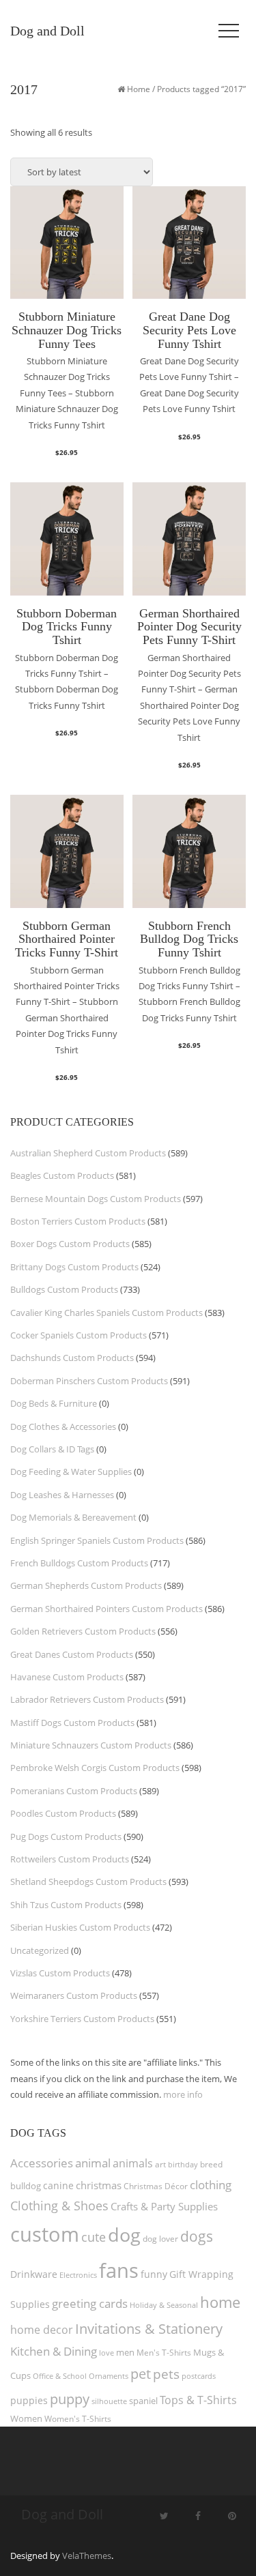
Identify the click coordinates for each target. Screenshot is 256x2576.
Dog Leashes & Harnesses (62, 1495)
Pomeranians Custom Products (74, 1791)
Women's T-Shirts (78, 2419)
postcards (199, 2376)
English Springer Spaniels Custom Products (97, 1540)
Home (139, 89)
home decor (42, 2330)
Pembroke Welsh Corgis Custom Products (95, 1768)
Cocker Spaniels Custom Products (79, 1335)
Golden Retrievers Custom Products (83, 1631)
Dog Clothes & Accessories (63, 1426)
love (106, 2353)
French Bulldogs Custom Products (79, 1563)
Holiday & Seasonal (164, 2305)
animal (93, 2163)
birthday (183, 2164)
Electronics (78, 2275)
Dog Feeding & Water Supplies (71, 1472)
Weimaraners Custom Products (74, 1995)
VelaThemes (87, 2556)
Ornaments (109, 2376)
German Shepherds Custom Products (86, 1585)
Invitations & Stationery (149, 2328)
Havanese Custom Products (67, 1677)
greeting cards (90, 2303)
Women (26, 2418)
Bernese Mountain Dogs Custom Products (96, 1199)
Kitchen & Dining (54, 2351)
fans (119, 2270)
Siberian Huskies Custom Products (80, 1927)
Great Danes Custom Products (72, 1654)
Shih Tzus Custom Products (66, 1905)
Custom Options (67, 459)
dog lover (160, 2239)
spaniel (143, 2401)
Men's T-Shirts (164, 2353)
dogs (197, 2236)
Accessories (42, 2163)
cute (94, 2237)
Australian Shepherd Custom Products (88, 1153)
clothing (211, 2185)
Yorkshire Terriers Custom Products (82, 2019)
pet (141, 2374)
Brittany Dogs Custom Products (74, 1267)
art (160, 2164)
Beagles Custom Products (62, 1175)
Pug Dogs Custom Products (66, 1836)
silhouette (109, 2401)
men (125, 2352)
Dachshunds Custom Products (72, 1358)
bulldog (26, 2186)
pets (166, 2374)
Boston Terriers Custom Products (78, 1221)
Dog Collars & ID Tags (52, 1449)
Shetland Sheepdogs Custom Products (88, 1882)
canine (58, 2185)
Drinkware (34, 2274)
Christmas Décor (156, 2186)
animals (133, 2163)
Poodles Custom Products (63, 1813)
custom (45, 2234)
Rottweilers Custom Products (70, 1859)
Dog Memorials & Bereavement (73, 1517)
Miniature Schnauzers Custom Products (91, 1745)
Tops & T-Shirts (198, 2400)
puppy (70, 2399)
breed (211, 2164)
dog (124, 2235)
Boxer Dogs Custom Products (70, 1244)
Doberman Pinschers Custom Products (89, 1381)
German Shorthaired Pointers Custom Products (106, 1609)
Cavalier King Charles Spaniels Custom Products (106, 1313)
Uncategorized (40, 1950)
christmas (99, 2185)
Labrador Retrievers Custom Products (87, 1699)
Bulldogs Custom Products (64, 1289)
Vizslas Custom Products (60, 1973)
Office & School (60, 2376)
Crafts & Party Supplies (164, 2206)
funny (154, 2274)
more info (183, 2094)
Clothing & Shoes (59, 2206)
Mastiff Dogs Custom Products (72, 1723)
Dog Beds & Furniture (54, 1403)
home (220, 2302)
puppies (29, 2401)
